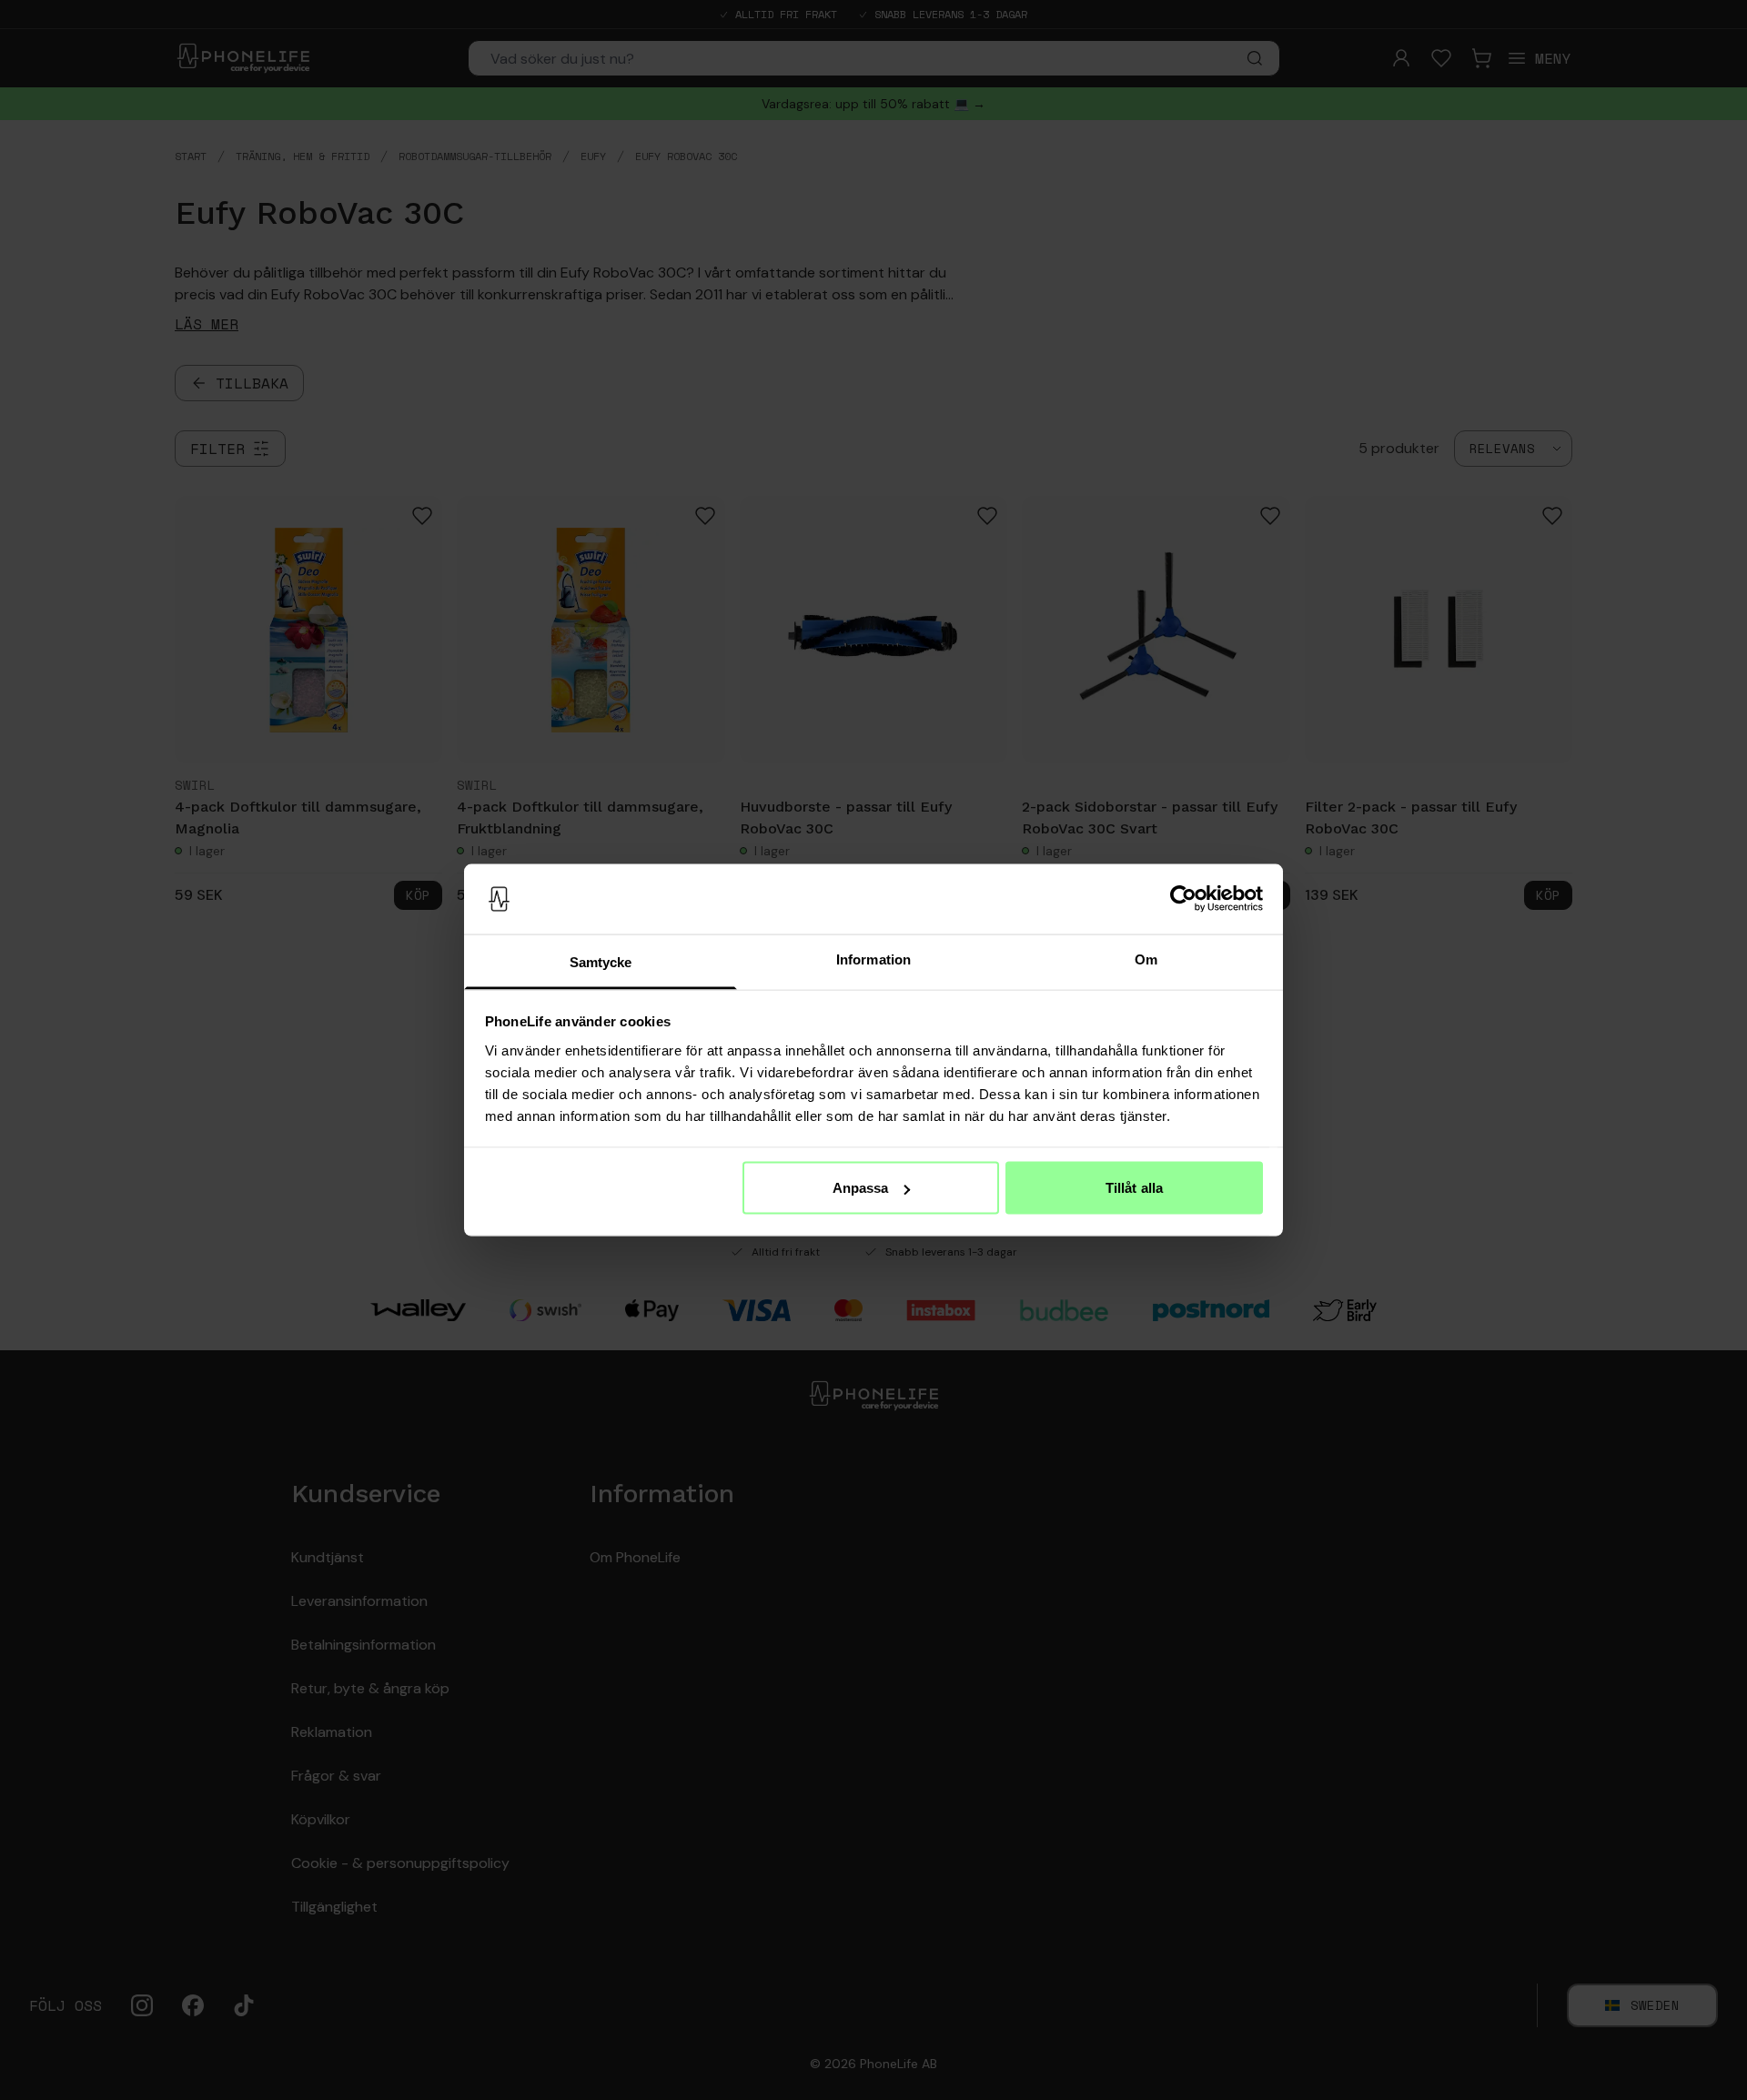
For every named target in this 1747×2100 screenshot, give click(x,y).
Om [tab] (1146, 959)
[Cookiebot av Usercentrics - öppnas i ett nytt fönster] (1183, 899)
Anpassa (861, 1188)
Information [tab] (873, 959)
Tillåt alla (1134, 1188)
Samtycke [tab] (601, 961)
